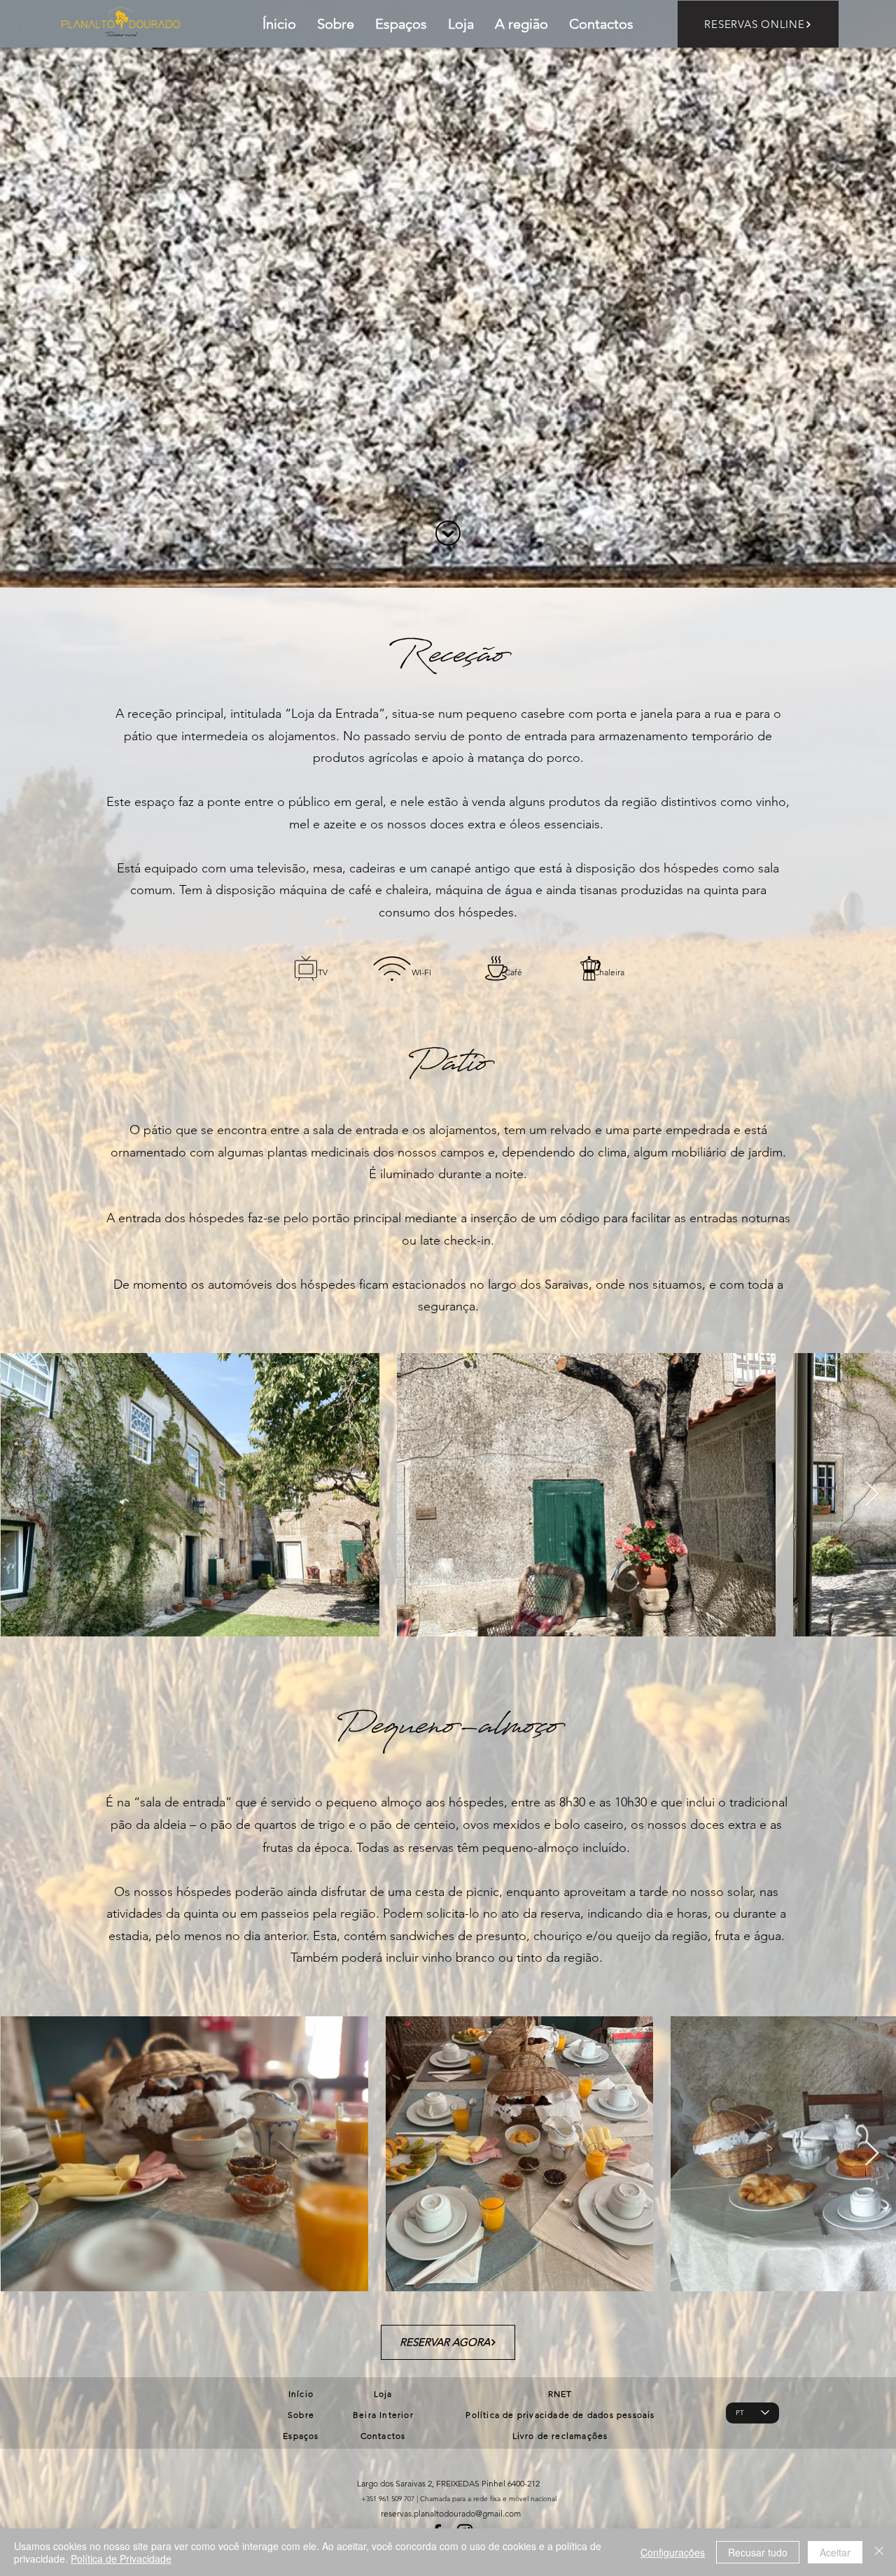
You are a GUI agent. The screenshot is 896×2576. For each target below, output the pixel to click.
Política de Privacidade (121, 2559)
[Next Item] (872, 1495)
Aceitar (835, 2552)
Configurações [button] (673, 2552)
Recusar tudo (758, 2552)
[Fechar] (879, 2552)
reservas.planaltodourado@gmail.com (451, 2513)
